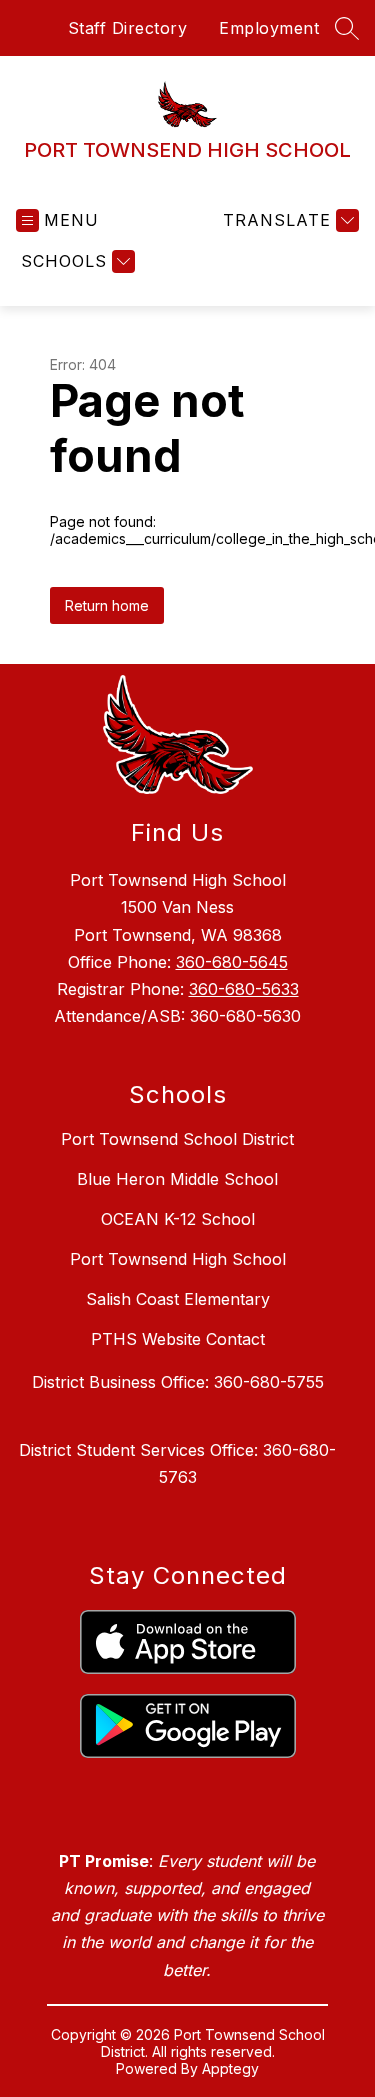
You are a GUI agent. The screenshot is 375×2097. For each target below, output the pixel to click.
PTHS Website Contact (178, 1339)
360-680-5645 (232, 962)
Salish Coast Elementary (178, 1299)
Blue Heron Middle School (177, 1179)
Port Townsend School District (177, 1139)
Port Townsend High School (178, 1259)
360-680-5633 (244, 989)
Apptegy (230, 2068)
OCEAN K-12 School (178, 1219)
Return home (107, 605)
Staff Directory (128, 28)
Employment (269, 28)
